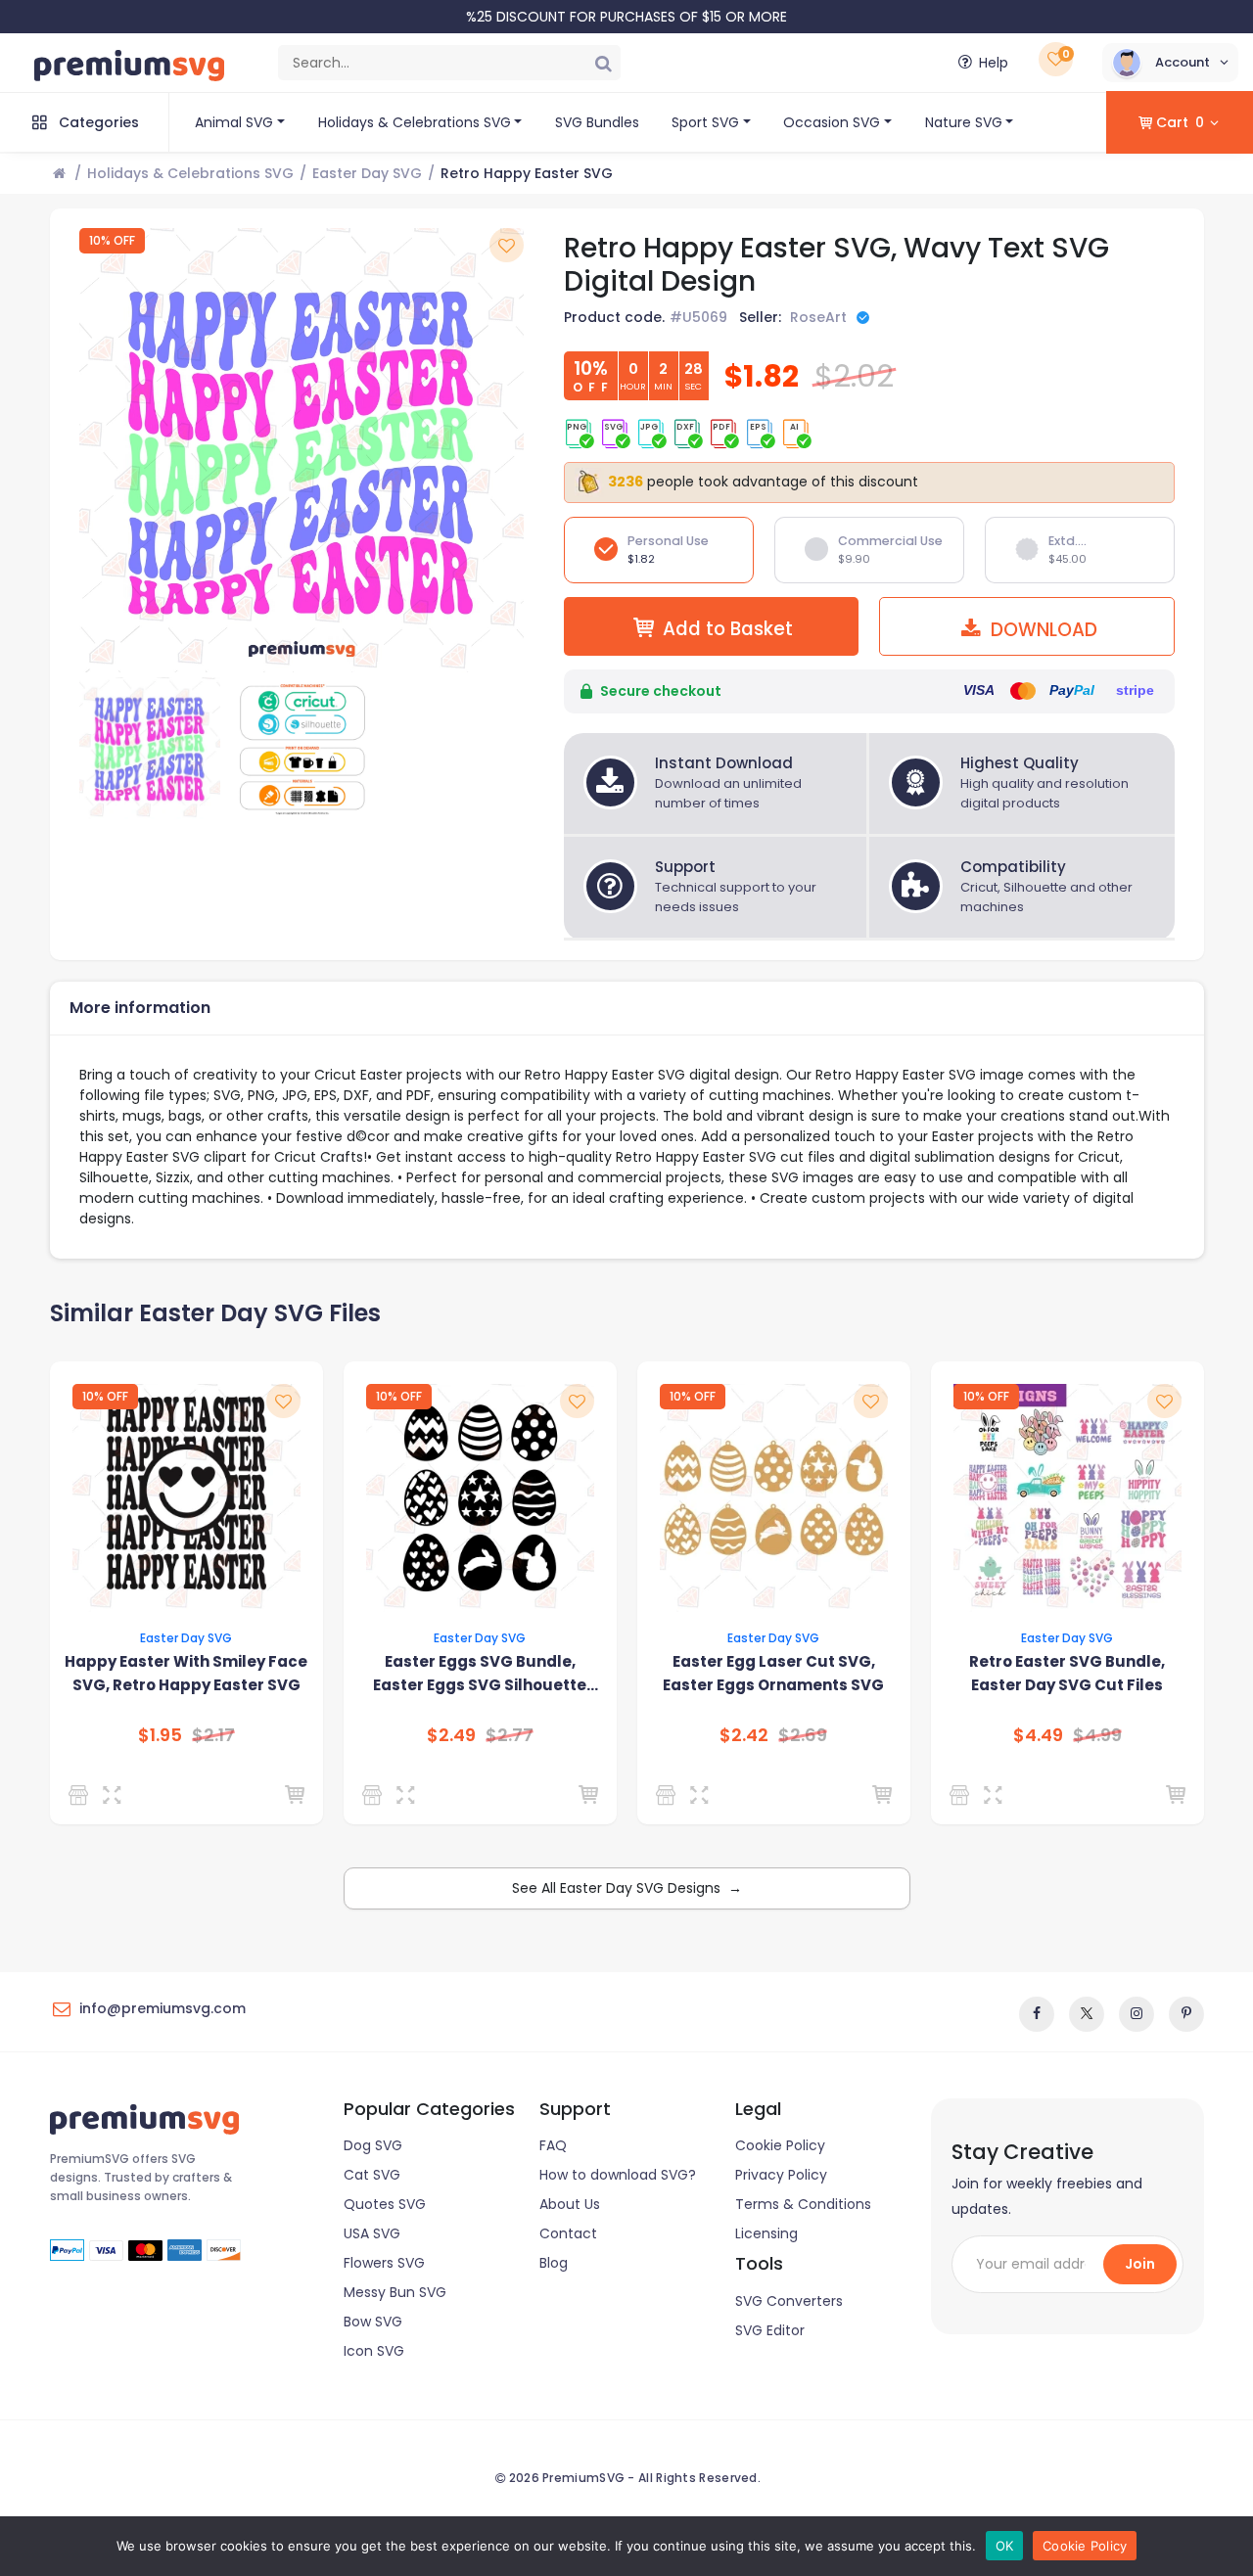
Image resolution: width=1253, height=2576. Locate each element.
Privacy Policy (781, 2175)
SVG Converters (789, 2301)
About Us (570, 2204)
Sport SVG (705, 122)
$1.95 (160, 1735)
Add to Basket (728, 629)
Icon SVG (374, 2351)
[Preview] (116, 1795)
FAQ (553, 2145)
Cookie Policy (780, 2145)
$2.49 (451, 1735)
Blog (554, 2263)
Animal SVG (234, 122)
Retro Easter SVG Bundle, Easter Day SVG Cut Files (1067, 1673)
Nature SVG (964, 122)
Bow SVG (373, 2322)
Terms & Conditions (803, 2204)
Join (1140, 2264)
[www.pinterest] (1186, 2014)
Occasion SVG (832, 122)
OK (1005, 2546)
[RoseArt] (375, 1795)
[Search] (603, 63)
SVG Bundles (597, 122)
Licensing (766, 2233)
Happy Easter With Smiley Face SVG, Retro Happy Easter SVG (186, 1673)
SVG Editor (770, 2330)
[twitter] (1087, 2014)
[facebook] (1037, 2014)
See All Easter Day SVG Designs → (627, 1888)
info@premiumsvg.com (162, 2008)
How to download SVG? (618, 2175)
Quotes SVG (385, 2204)
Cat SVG (372, 2175)
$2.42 (744, 1735)
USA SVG (372, 2233)
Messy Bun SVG (395, 2292)
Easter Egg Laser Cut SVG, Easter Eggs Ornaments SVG (773, 1673)
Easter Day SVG (367, 173)
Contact (568, 2233)
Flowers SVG (384, 2263)
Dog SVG (373, 2145)
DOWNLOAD (1042, 630)
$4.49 (1038, 1735)
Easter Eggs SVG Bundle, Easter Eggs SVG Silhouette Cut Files (480, 1674)
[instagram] (1137, 2014)
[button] (1170, 63)
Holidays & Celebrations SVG (415, 122)
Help (994, 63)
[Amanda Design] (82, 1795)
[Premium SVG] (963, 1795)
